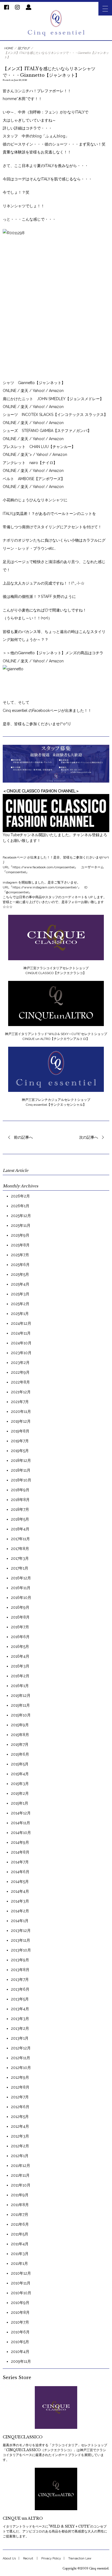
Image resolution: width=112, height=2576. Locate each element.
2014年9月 (20, 1842)
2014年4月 (20, 1891)
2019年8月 (20, 1431)
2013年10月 (21, 1950)
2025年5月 (20, 1274)
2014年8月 (20, 1852)
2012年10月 (21, 2068)
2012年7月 (20, 2097)
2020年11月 (21, 1411)
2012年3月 (20, 2136)
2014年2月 (20, 1911)
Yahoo (38, 661)
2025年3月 (20, 1294)
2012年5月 (20, 2117)
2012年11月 (21, 2058)
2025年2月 (20, 1304)
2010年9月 (20, 2303)
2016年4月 (20, 1656)
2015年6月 (20, 1754)
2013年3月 (20, 2019)
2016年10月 (21, 1598)
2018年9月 (20, 1490)
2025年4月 (20, 1284)
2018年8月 (20, 1500)
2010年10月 (21, 2293)
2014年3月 (20, 1901)
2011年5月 (20, 2234)
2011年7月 (20, 2214)
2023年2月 (20, 1363)
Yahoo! (39, 391)
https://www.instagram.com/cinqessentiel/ (45, 887)
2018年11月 (21, 1470)
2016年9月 (20, 1607)
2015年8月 (20, 1735)
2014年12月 (21, 1813)
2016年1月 (20, 1686)
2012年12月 (21, 2048)
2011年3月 (20, 2254)
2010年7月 (20, 2322)
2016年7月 (20, 1627)
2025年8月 (20, 1245)
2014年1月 (20, 1921)
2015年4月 (20, 1774)
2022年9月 (20, 1372)
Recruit (28, 2558)
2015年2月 (20, 1793)
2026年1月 (20, 1206)
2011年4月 (20, 2244)
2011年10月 (21, 2185)
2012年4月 (20, 2126)
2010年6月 (20, 2332)
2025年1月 (20, 1314)
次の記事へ (89, 1137)
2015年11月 (20, 1705)
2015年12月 (21, 1695)
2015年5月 (20, 1764)
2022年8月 (20, 1382)
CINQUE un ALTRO (23, 2518)
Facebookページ (47, 711)
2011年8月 (20, 2205)
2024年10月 (21, 1343)
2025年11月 (21, 1225)
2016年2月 (20, 1676)
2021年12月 (21, 1392)
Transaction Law (80, 2558)
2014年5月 (20, 1882)
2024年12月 (21, 1323)
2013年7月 (20, 1979)
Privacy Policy (51, 2558)
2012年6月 (20, 2107)
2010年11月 (21, 2283)
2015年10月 (21, 1715)
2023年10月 (21, 1353)
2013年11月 (21, 1940)
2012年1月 (20, 2156)
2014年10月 (21, 1833)
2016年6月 (20, 1637)
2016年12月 (21, 1578)
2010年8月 (20, 2312)
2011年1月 (19, 2263)
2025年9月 (20, 1235)
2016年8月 (20, 1617)
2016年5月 (20, 1647)
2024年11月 (21, 1333)
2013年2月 (20, 2028)
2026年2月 (20, 1196)
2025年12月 (21, 1216)
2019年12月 (21, 1421)
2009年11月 (21, 2361)
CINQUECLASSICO (23, 2437)
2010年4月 (20, 2352)
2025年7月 (20, 1255)
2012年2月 (20, 2146)
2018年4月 (20, 1529)
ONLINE (10, 391)
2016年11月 (21, 1588)
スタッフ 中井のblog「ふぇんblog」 (36, 136)
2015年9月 (20, 1725)
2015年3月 (20, 1784)
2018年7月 (20, 1509)
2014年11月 (21, 1823)
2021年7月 (20, 1402)
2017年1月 (20, 1568)
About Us (9, 2558)
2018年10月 (21, 1480)
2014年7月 (20, 1862)
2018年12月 (21, 1460)
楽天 (25, 391)
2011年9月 (20, 2195)
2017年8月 (20, 1549)
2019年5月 (20, 1451)
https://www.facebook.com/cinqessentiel (43, 867)
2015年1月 (20, 1803)
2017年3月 (20, 1558)
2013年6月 (20, 1989)
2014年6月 (20, 1872)
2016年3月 (20, 1666)
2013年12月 (21, 1931)
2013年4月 (20, 2009)
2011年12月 (21, 2166)
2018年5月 (20, 1519)
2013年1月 (20, 2038)
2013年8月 (20, 1970)
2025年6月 (20, 1265)
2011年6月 (20, 2224)
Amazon (56, 391)
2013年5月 (20, 1999)
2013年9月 (20, 1960)
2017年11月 (20, 1539)
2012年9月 (20, 2077)
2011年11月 (20, 2175)
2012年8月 (20, 2087)
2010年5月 (20, 2342)
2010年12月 (21, 2273)
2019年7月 (20, 1441)
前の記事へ (23, 1137)
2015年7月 (20, 1744)
